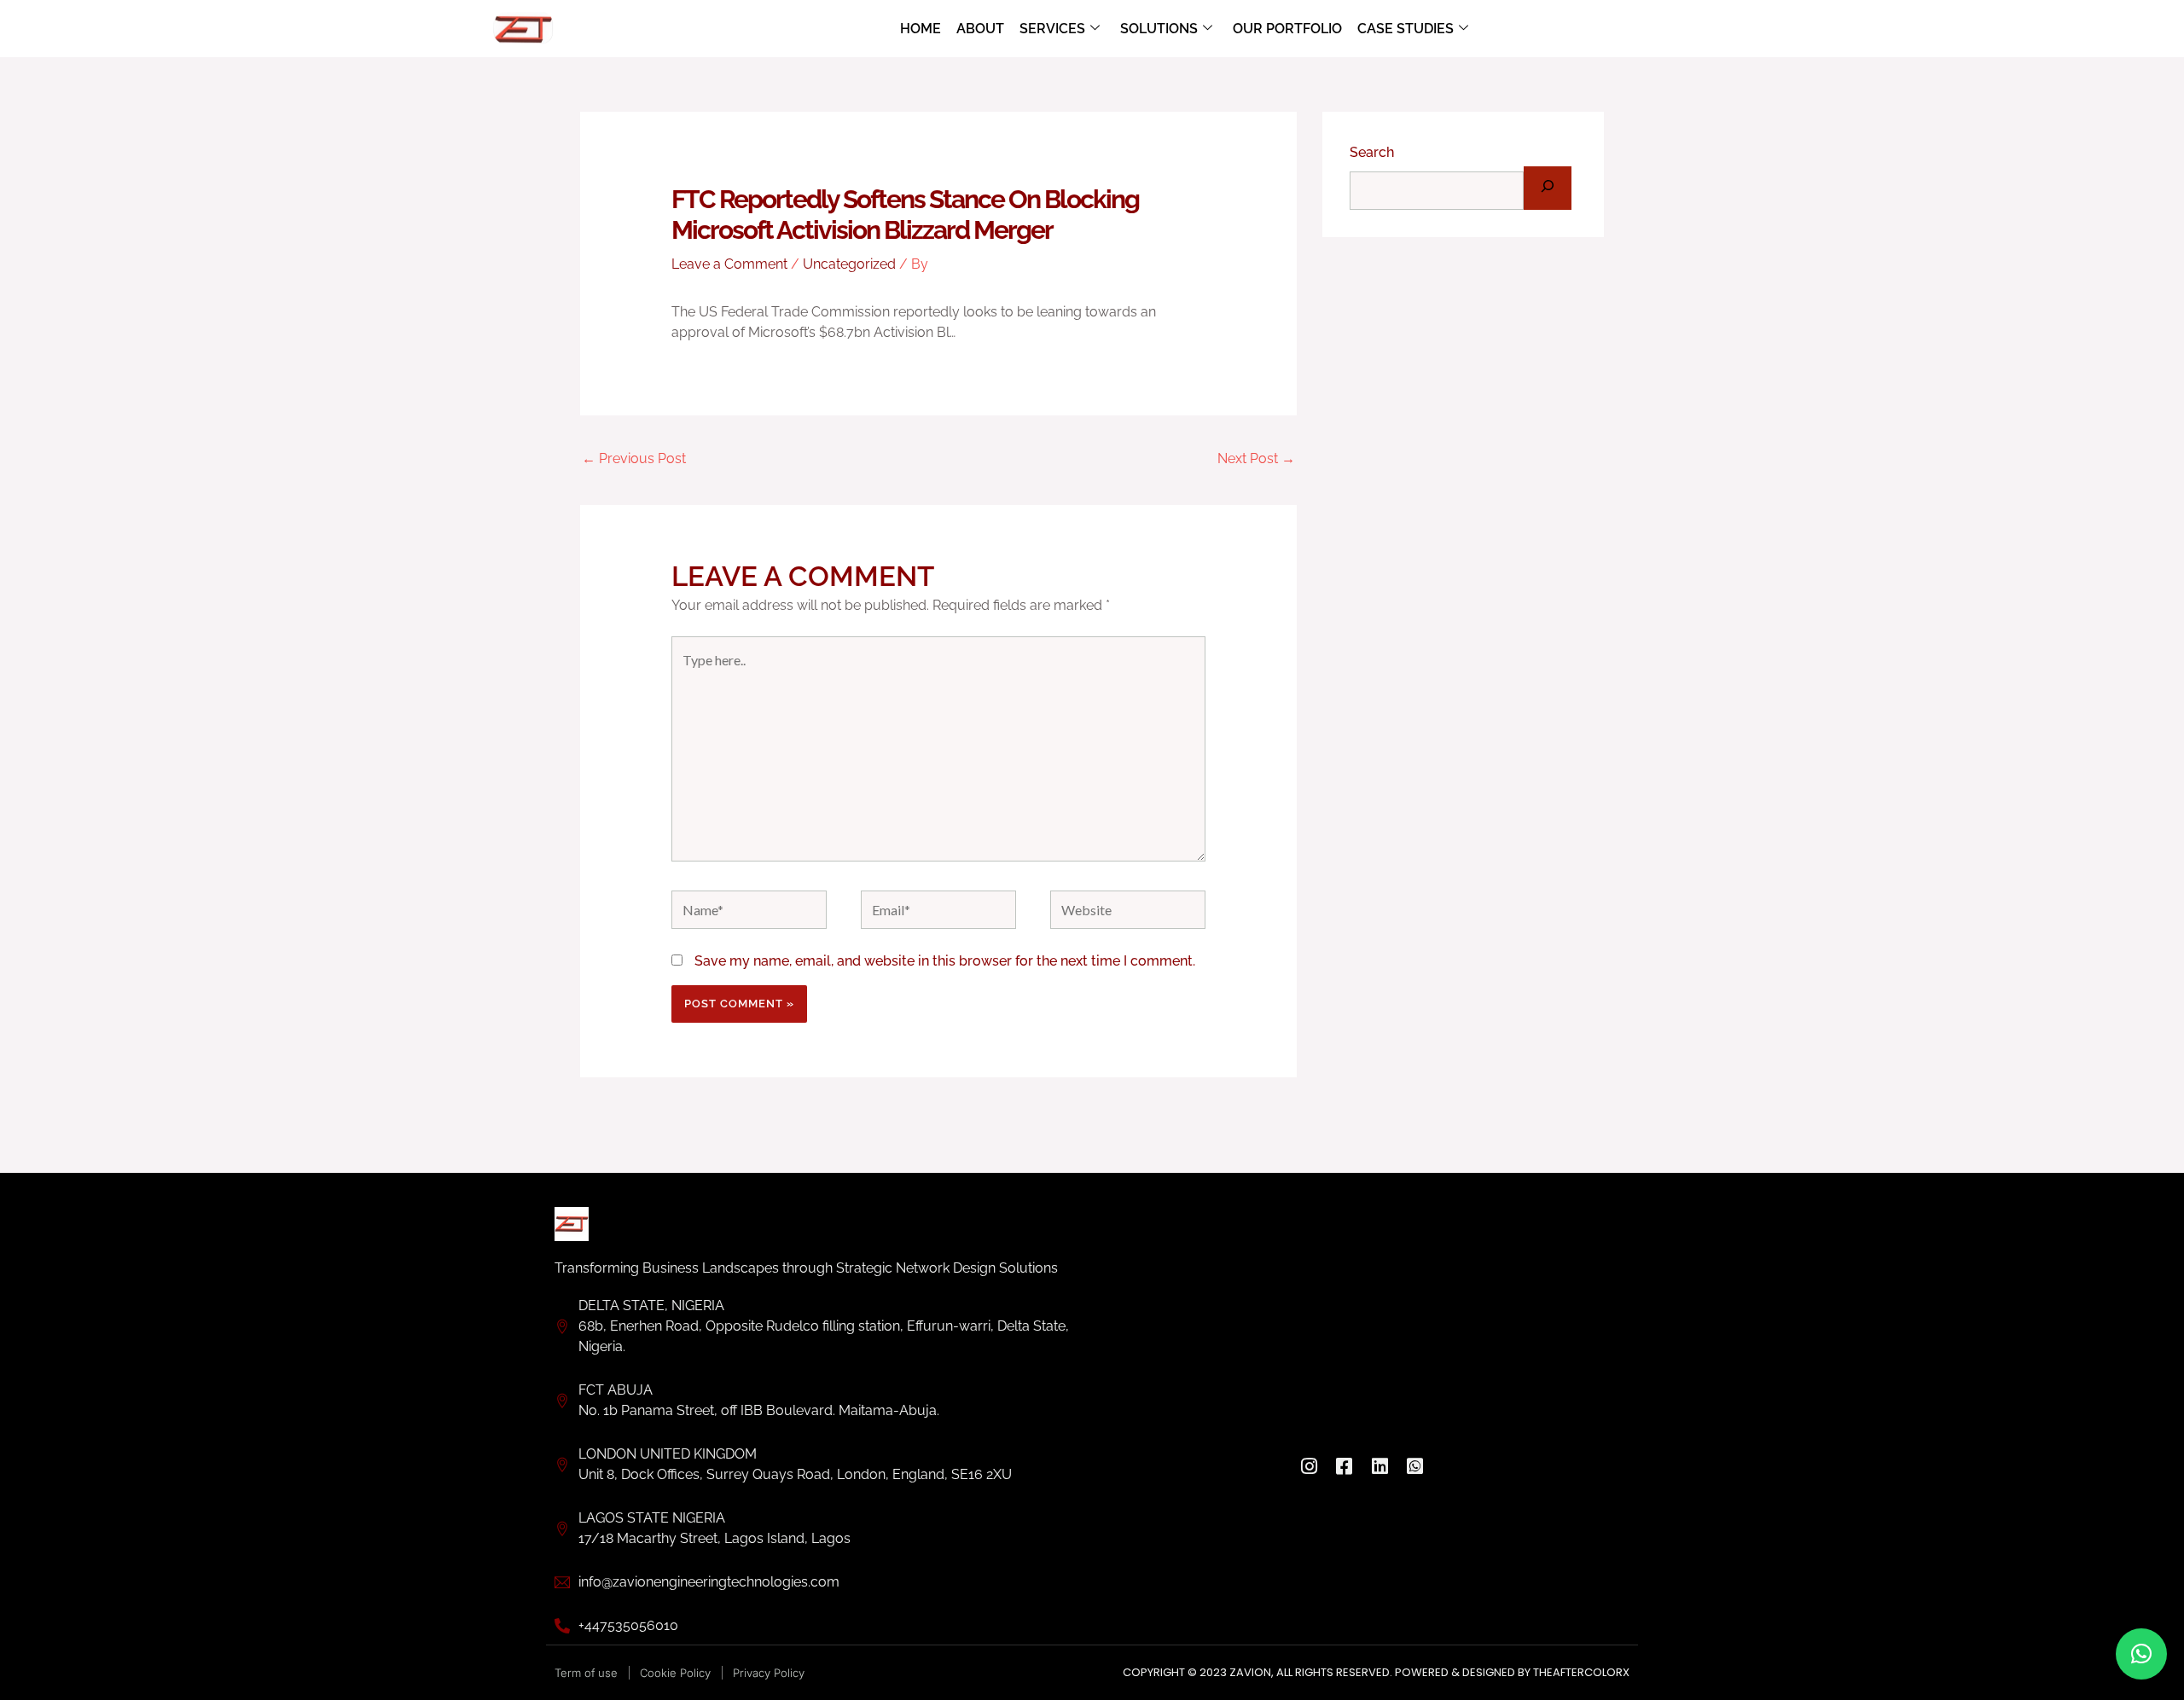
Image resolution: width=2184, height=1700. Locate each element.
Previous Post (634, 458)
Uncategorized (849, 264)
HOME (921, 29)
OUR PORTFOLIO (1287, 29)
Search (1372, 152)
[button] (2141, 1654)
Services (1052, 29)
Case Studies (1406, 29)
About (980, 29)
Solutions (1159, 29)
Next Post (1256, 458)
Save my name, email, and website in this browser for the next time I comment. (945, 961)
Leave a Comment (729, 264)
